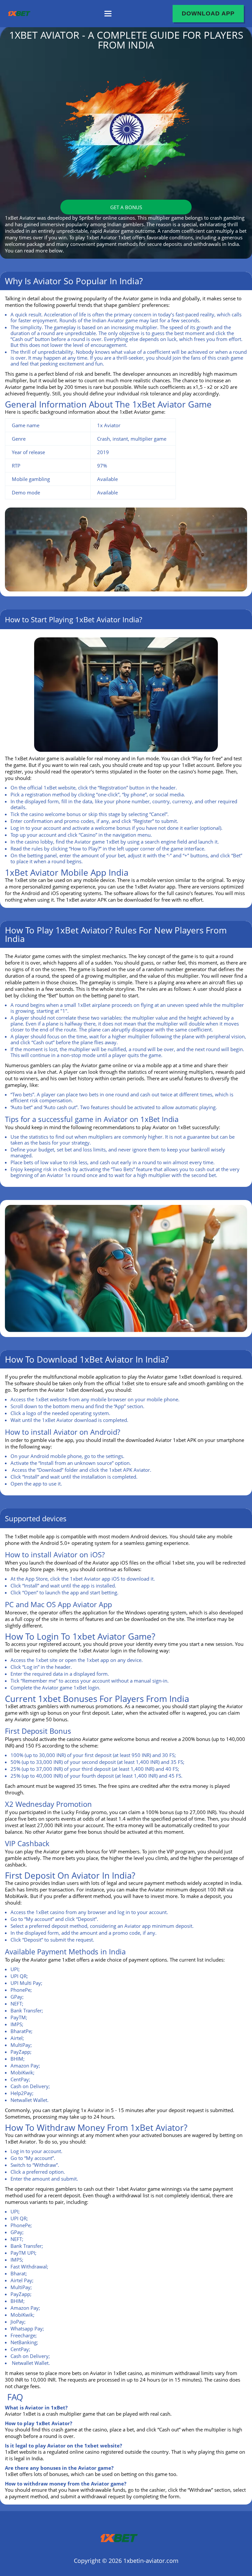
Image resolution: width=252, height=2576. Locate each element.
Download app (208, 13)
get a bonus (126, 207)
